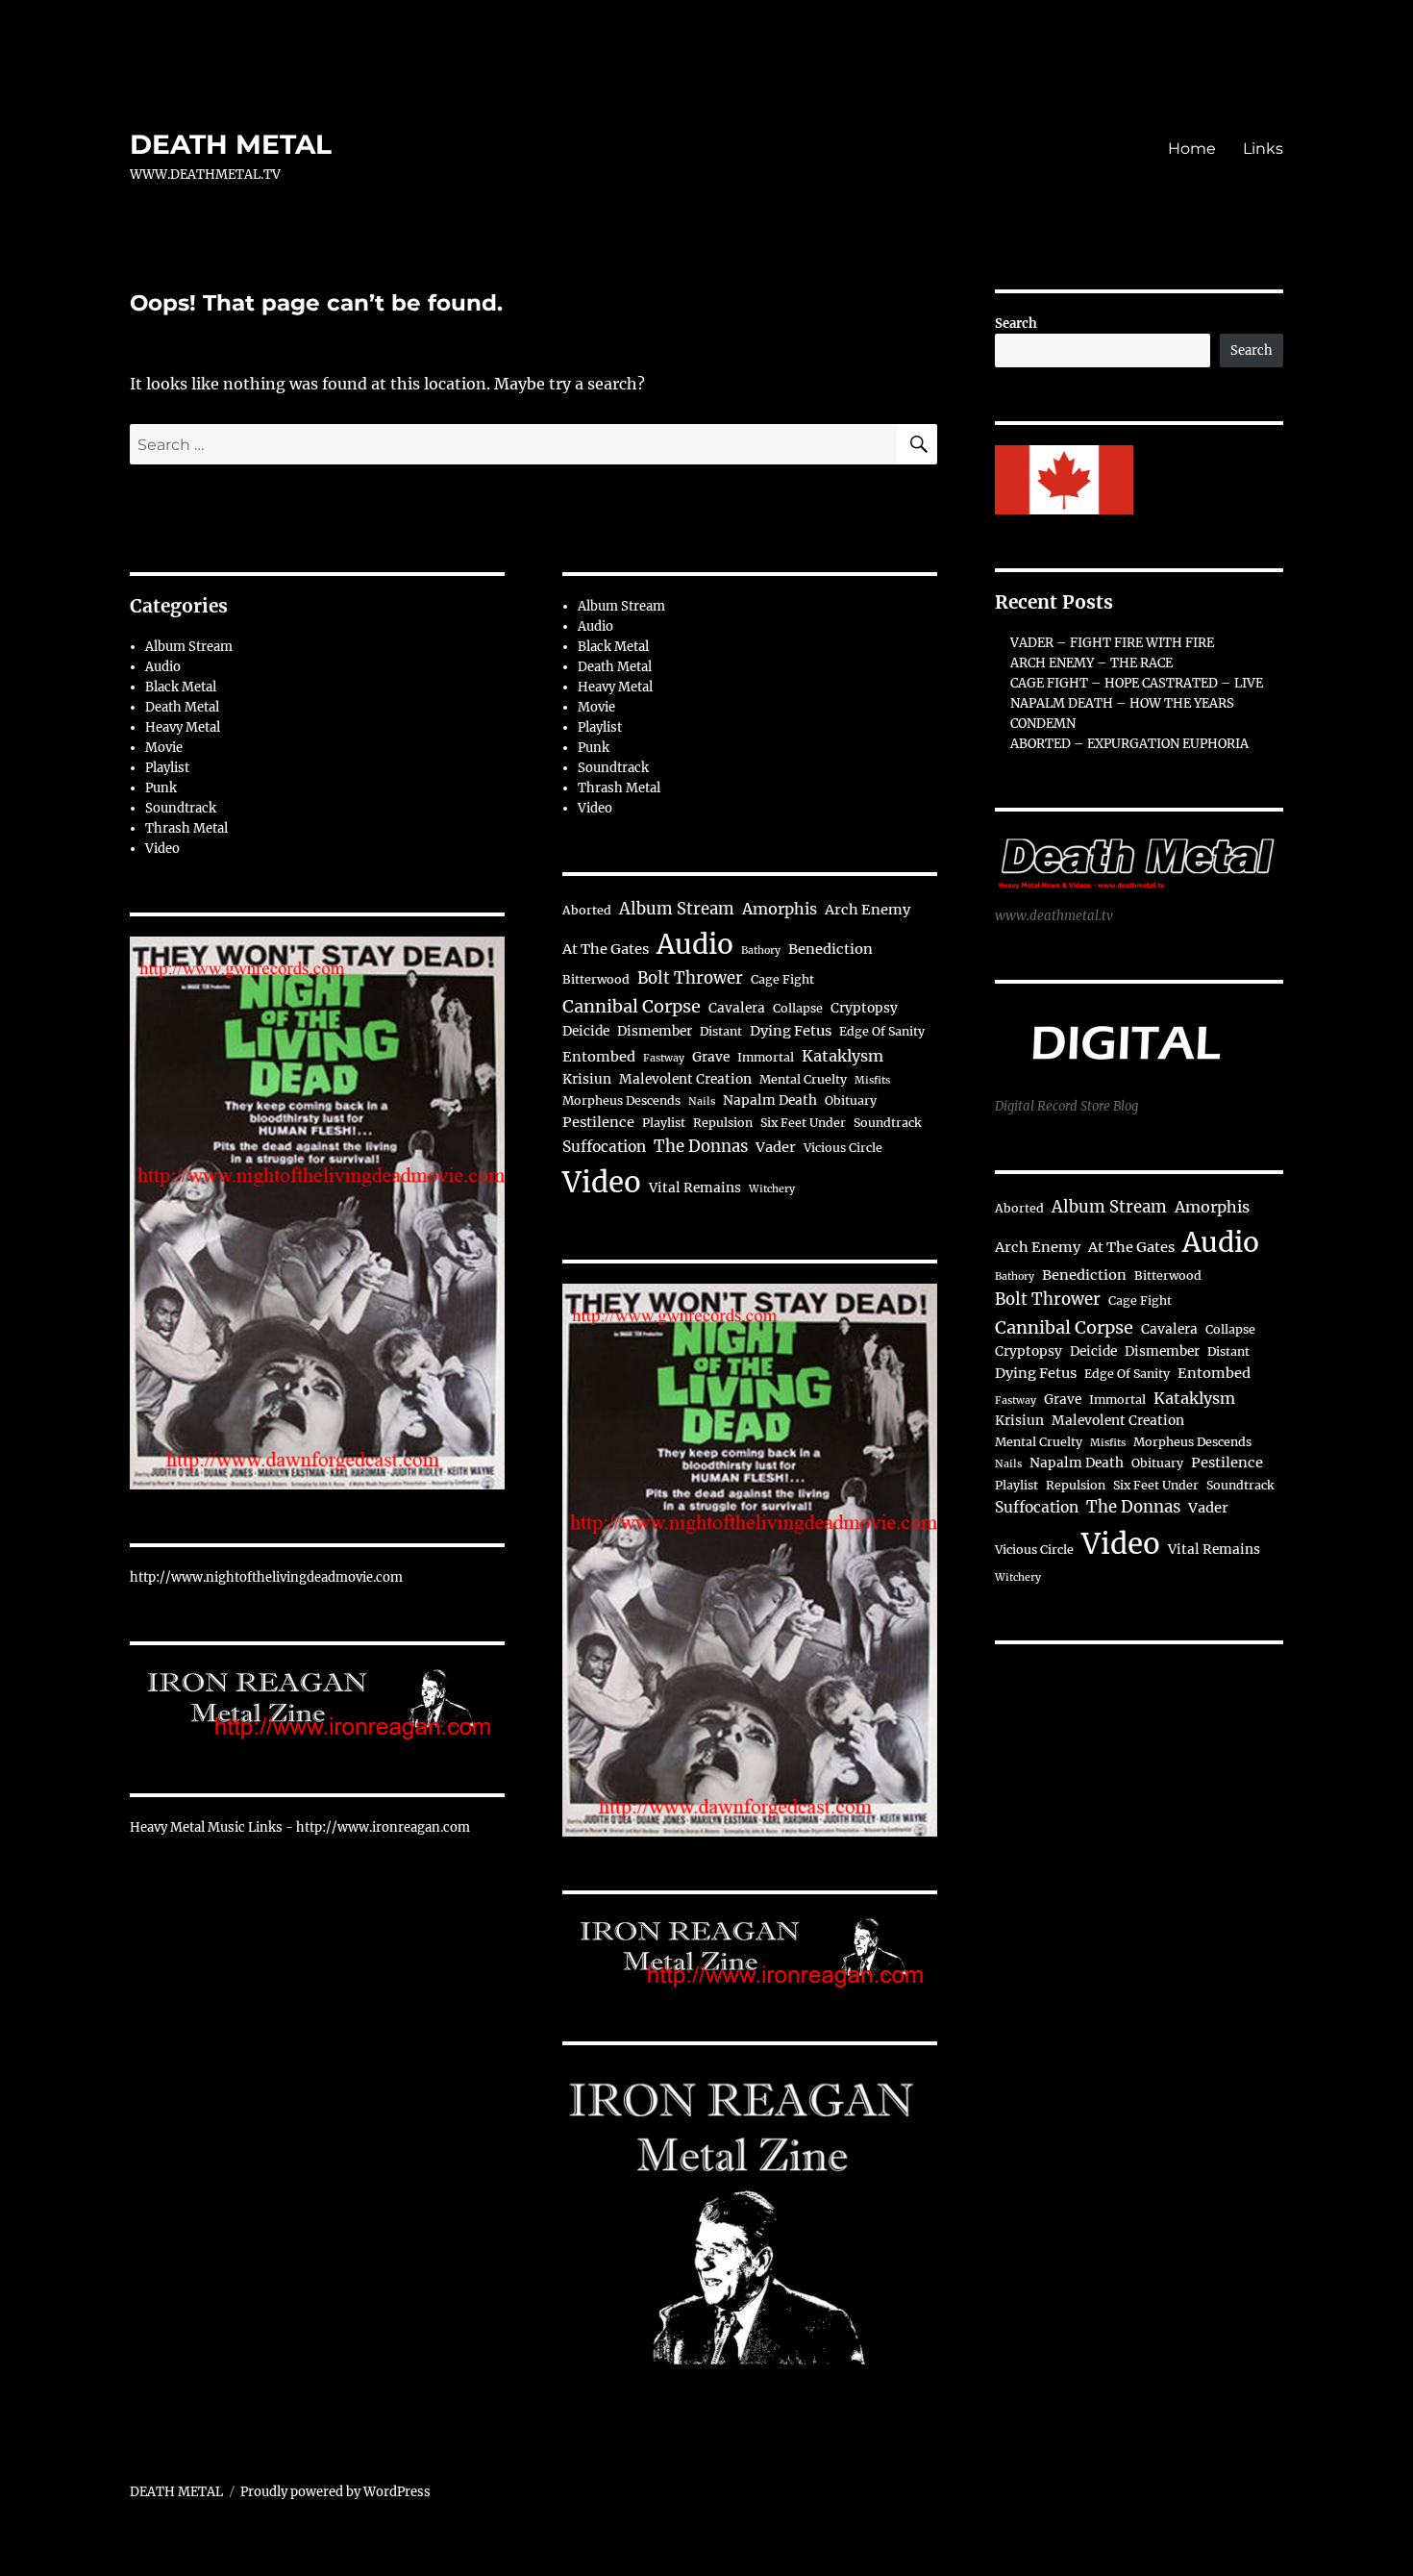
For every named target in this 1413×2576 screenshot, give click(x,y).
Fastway (664, 1058)
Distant (721, 1031)
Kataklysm (843, 1056)
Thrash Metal (186, 828)
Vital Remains (695, 1188)
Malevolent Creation (685, 1079)
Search (1016, 324)
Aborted (587, 910)
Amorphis (780, 909)
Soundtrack (181, 808)
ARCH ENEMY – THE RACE (1091, 663)
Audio (163, 667)
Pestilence (598, 1122)
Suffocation (604, 1147)
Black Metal (181, 687)
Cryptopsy (864, 1008)
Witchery (772, 1189)
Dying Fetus (791, 1031)
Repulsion (723, 1123)
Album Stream (189, 647)
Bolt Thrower (690, 978)
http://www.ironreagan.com (383, 1827)
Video (162, 849)
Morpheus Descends (621, 1100)
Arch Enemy (868, 910)
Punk (161, 788)
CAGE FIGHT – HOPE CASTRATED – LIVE (1137, 683)
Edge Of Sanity (882, 1031)
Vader (776, 1147)
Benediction (830, 949)
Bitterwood (596, 979)
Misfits (872, 1080)
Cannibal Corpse (632, 1006)
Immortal (766, 1057)
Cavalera (737, 1008)
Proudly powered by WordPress (335, 2492)
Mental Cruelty (803, 1079)
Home (1192, 149)
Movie (164, 748)
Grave (711, 1057)
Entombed (599, 1057)
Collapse (798, 1008)
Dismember (655, 1031)
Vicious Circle (843, 1148)
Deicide (586, 1031)
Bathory (761, 950)
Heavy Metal (183, 727)
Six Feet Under (803, 1123)
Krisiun (587, 1079)
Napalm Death (770, 1100)
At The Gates (606, 949)
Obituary (851, 1100)
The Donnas (701, 1147)
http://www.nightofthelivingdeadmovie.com (266, 1577)
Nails (702, 1101)
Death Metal (182, 707)
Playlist (167, 768)
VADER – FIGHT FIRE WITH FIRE (1112, 643)
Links (1263, 149)
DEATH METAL (231, 144)
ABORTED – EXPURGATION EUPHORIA (1129, 744)
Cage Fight (782, 979)
